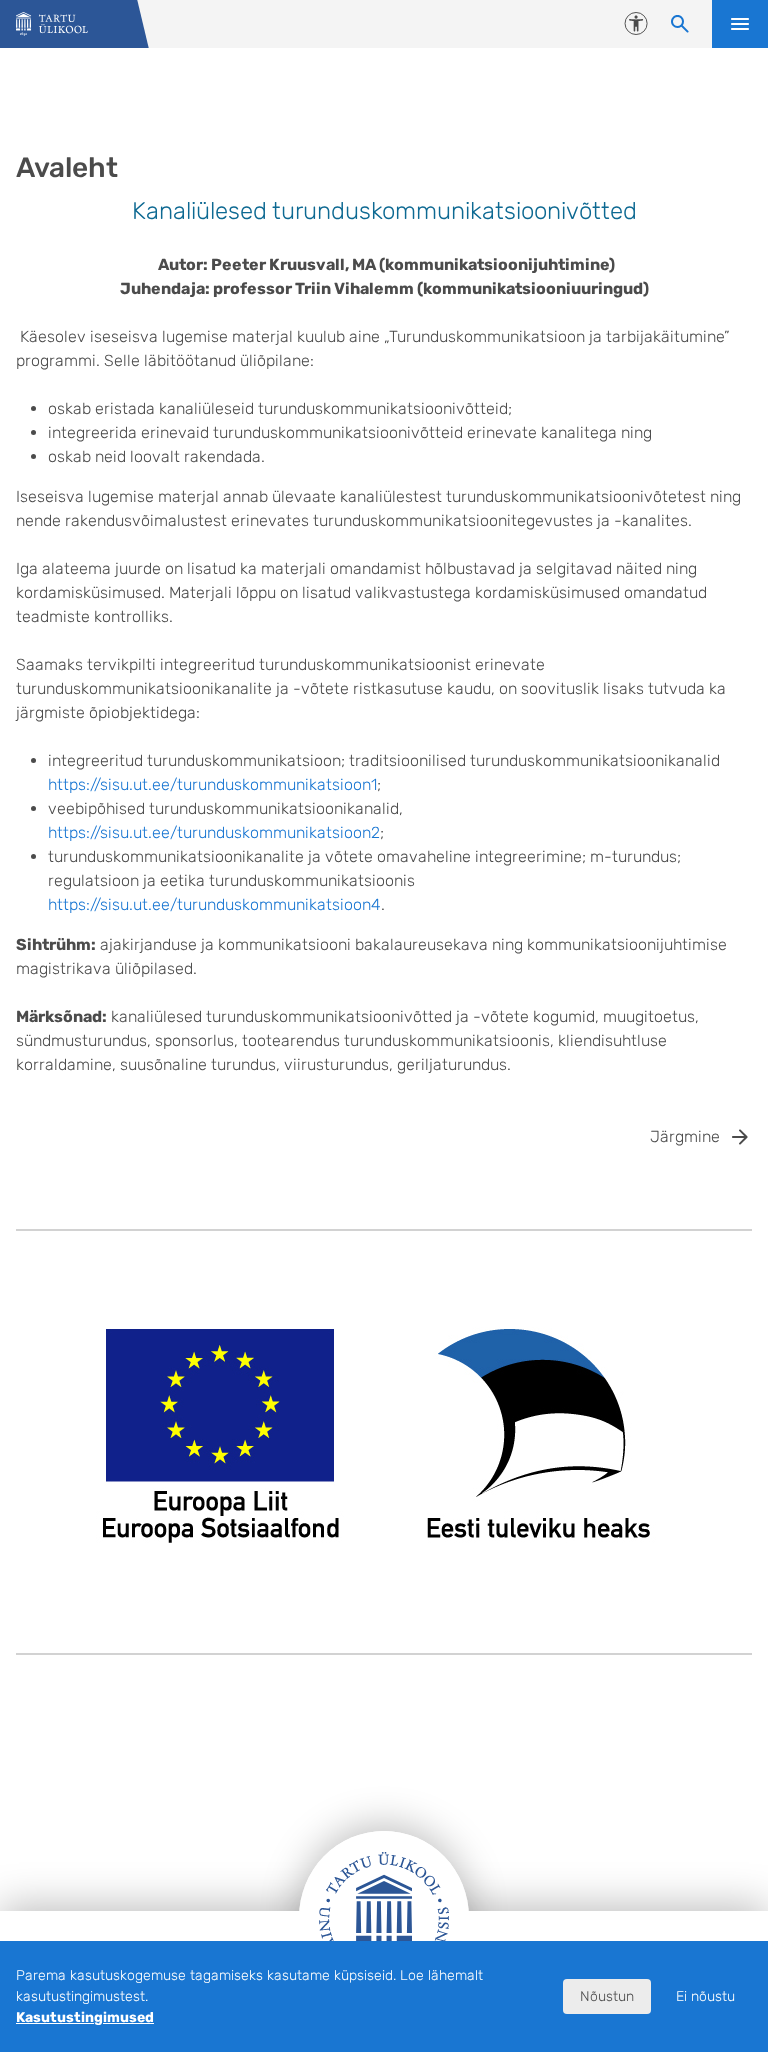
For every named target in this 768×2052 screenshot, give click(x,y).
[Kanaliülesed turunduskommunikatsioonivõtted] (52, 24)
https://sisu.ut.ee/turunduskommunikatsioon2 (214, 832)
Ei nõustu (705, 1996)
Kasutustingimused (85, 2017)
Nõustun (607, 1996)
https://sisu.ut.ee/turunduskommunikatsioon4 (214, 904)
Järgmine (685, 1136)
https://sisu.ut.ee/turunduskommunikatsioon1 (212, 784)
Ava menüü (740, 24)
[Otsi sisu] (680, 24)
